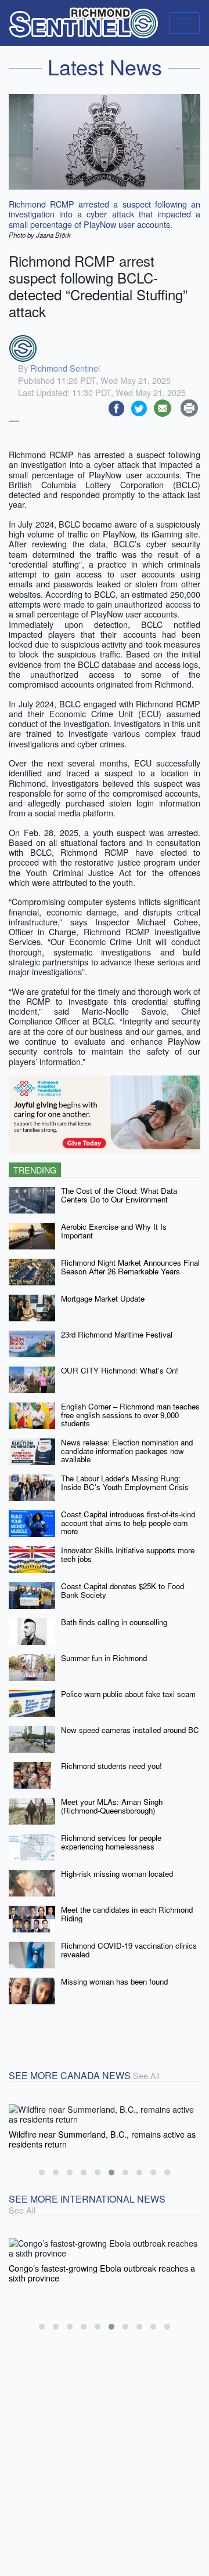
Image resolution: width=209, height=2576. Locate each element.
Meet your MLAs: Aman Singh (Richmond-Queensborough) (112, 1806)
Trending (35, 1170)
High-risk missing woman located (117, 1874)
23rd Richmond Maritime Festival (117, 1334)
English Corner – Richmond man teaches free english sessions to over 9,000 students (130, 1415)
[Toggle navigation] (184, 23)
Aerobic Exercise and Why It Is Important (114, 1231)
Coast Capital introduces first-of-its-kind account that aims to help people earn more (128, 1523)
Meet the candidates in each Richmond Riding (127, 1914)
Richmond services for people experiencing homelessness (111, 1842)
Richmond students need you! (111, 1766)
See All (146, 2075)
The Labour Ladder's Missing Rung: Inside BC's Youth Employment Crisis (125, 1483)
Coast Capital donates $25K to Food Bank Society (122, 1590)
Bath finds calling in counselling (114, 1622)
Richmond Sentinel (65, 368)
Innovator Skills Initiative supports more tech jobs (128, 1554)
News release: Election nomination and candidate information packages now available (127, 1451)
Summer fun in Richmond (104, 1658)
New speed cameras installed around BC (130, 1730)
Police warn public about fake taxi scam (128, 1694)
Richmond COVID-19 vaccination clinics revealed (129, 1950)
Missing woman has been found (114, 1981)
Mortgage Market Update (103, 1298)
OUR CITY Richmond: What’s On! (120, 1370)
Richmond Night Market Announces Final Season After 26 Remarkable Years (130, 1267)
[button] (42, 2172)
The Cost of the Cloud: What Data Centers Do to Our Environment (119, 1195)
